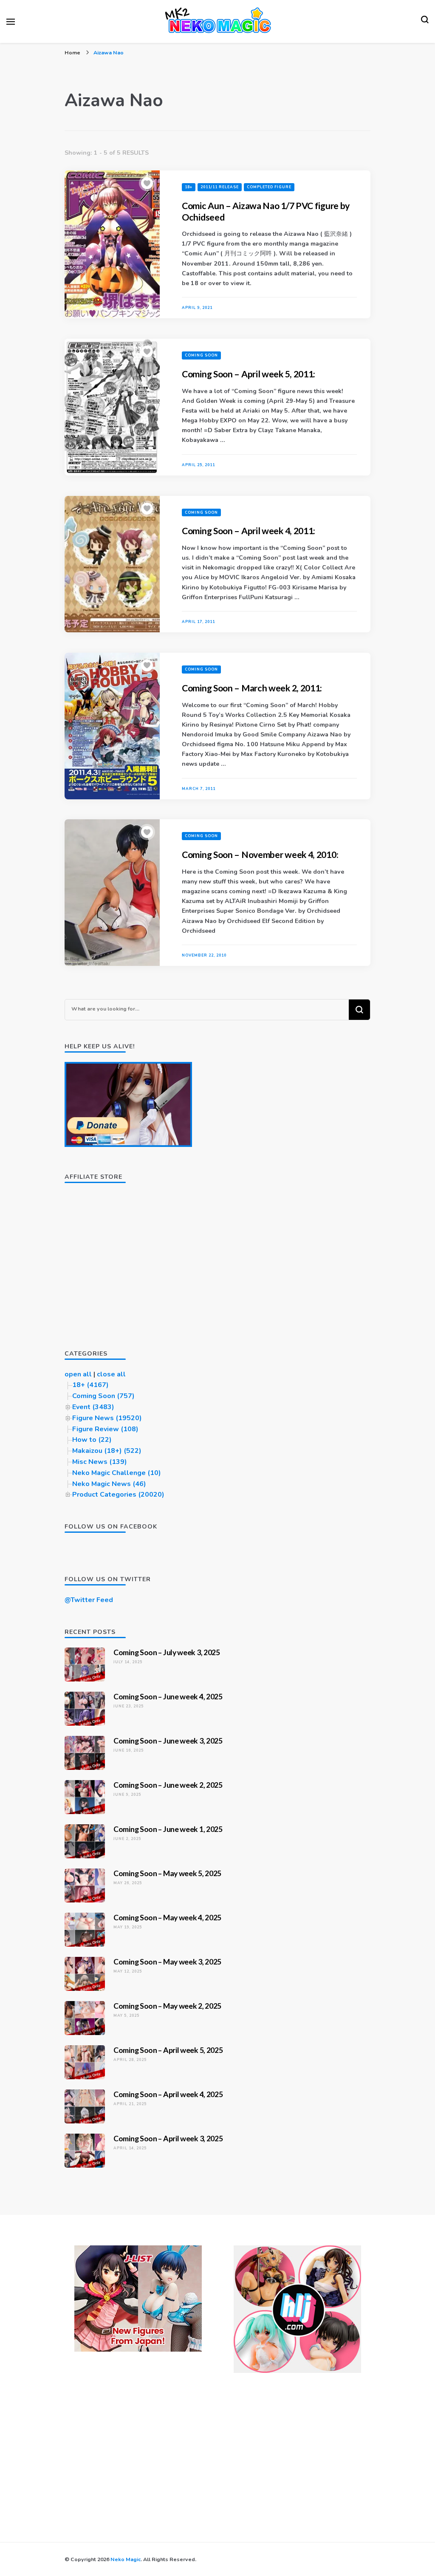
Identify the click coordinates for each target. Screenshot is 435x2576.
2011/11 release (220, 187)
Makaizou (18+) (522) (107, 1451)
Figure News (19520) (107, 1418)
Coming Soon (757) (103, 1396)
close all (111, 1374)
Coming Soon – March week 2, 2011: (252, 688)
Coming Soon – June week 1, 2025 (168, 1829)
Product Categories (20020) (118, 1495)
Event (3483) (93, 1407)
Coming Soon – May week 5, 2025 (167, 1873)
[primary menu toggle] (11, 22)
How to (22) (92, 1440)
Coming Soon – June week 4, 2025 (168, 1696)
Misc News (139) (100, 1462)
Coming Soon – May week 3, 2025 (167, 1962)
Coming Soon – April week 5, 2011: (249, 374)
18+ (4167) (90, 1385)
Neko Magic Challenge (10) (117, 1473)
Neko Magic (126, 2559)
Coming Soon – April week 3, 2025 (168, 2138)
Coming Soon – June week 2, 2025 (168, 1785)
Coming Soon (201, 355)
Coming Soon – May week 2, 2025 (167, 2006)
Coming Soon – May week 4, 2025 (167, 1917)
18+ (189, 187)
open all (78, 1374)
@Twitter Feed (89, 1600)
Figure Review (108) (105, 1429)
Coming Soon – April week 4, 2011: (249, 531)
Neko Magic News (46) (109, 1484)
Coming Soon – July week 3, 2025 (167, 1652)
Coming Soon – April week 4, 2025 (168, 2094)
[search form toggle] (425, 22)
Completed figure (269, 187)
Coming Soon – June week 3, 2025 (168, 1741)
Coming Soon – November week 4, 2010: (260, 855)
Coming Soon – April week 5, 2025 (168, 2050)
